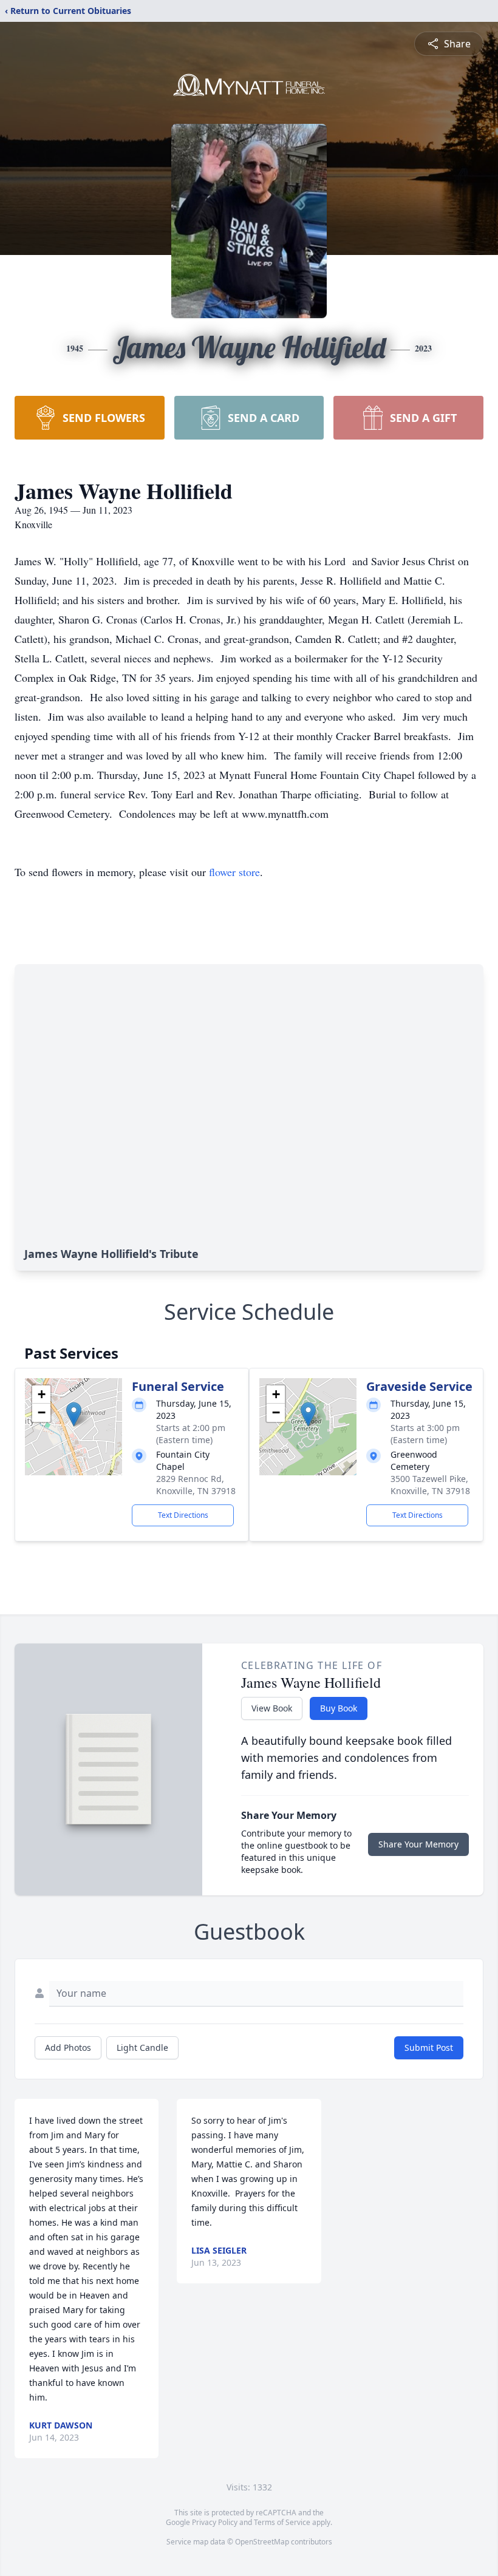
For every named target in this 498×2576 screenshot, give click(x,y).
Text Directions (183, 1515)
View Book (272, 1708)
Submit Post (429, 2048)
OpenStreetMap (262, 2542)
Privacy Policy (215, 2522)
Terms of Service (282, 2522)
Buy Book (339, 1708)
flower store (234, 872)
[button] (74, 1414)
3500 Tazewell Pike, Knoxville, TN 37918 (430, 1485)
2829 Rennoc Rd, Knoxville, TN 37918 (196, 1485)
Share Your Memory (418, 1844)
